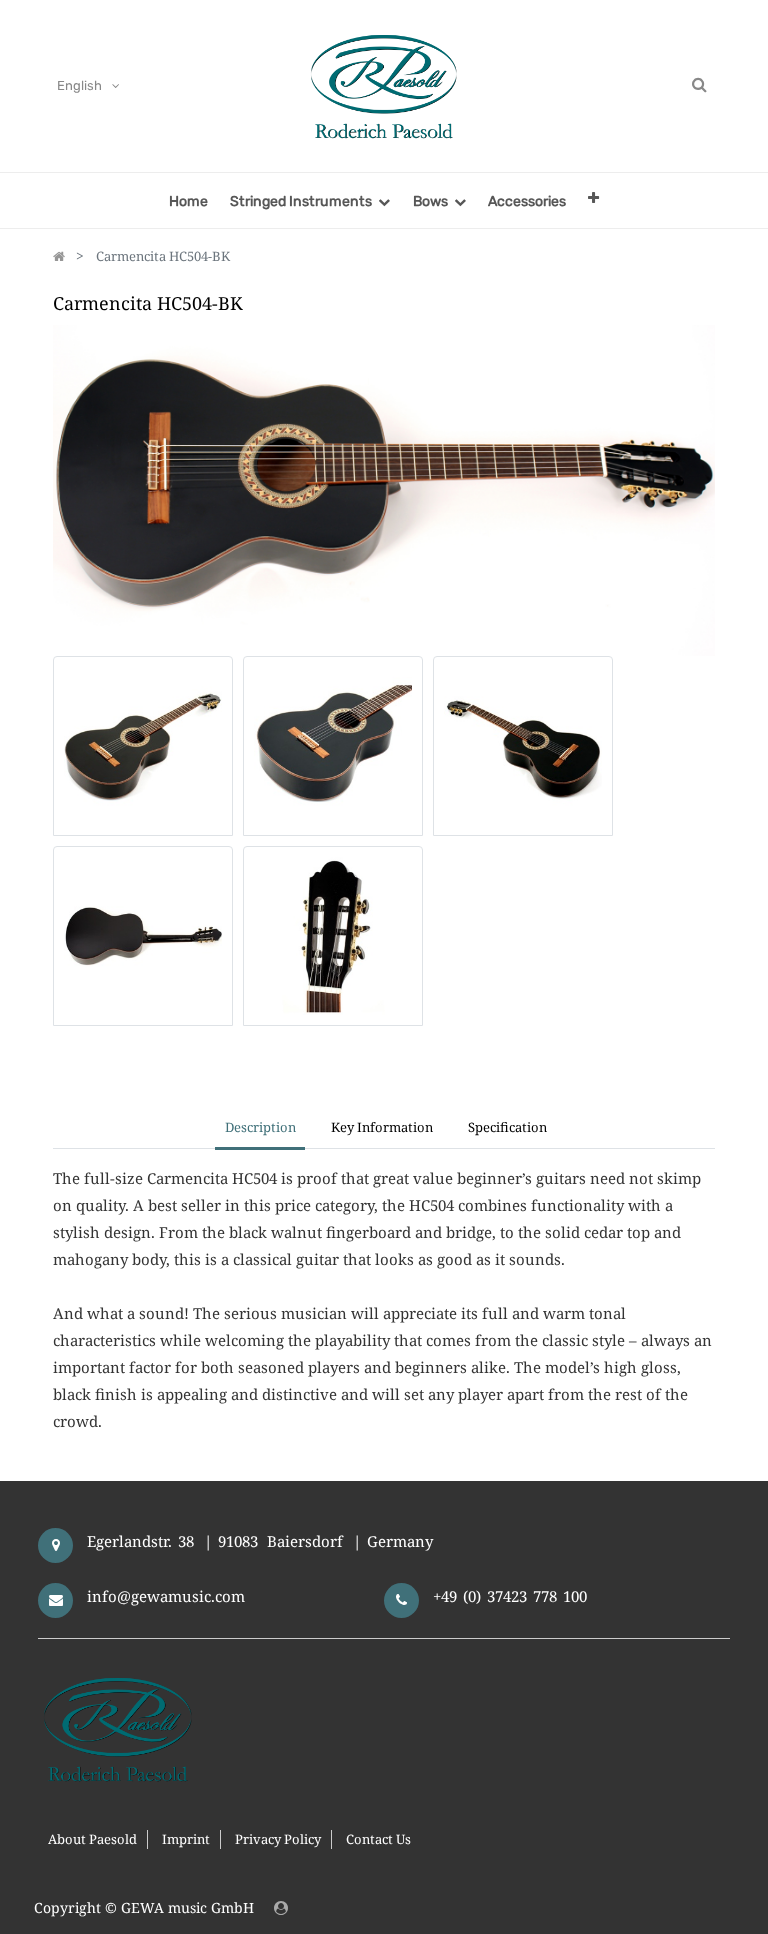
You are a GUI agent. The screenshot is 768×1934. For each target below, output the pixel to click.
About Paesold (92, 1839)
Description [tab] (260, 1127)
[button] (593, 197)
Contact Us (378, 1839)
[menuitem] (188, 200)
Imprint (186, 1839)
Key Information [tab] (382, 1127)
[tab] (508, 1129)
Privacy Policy (278, 1839)
